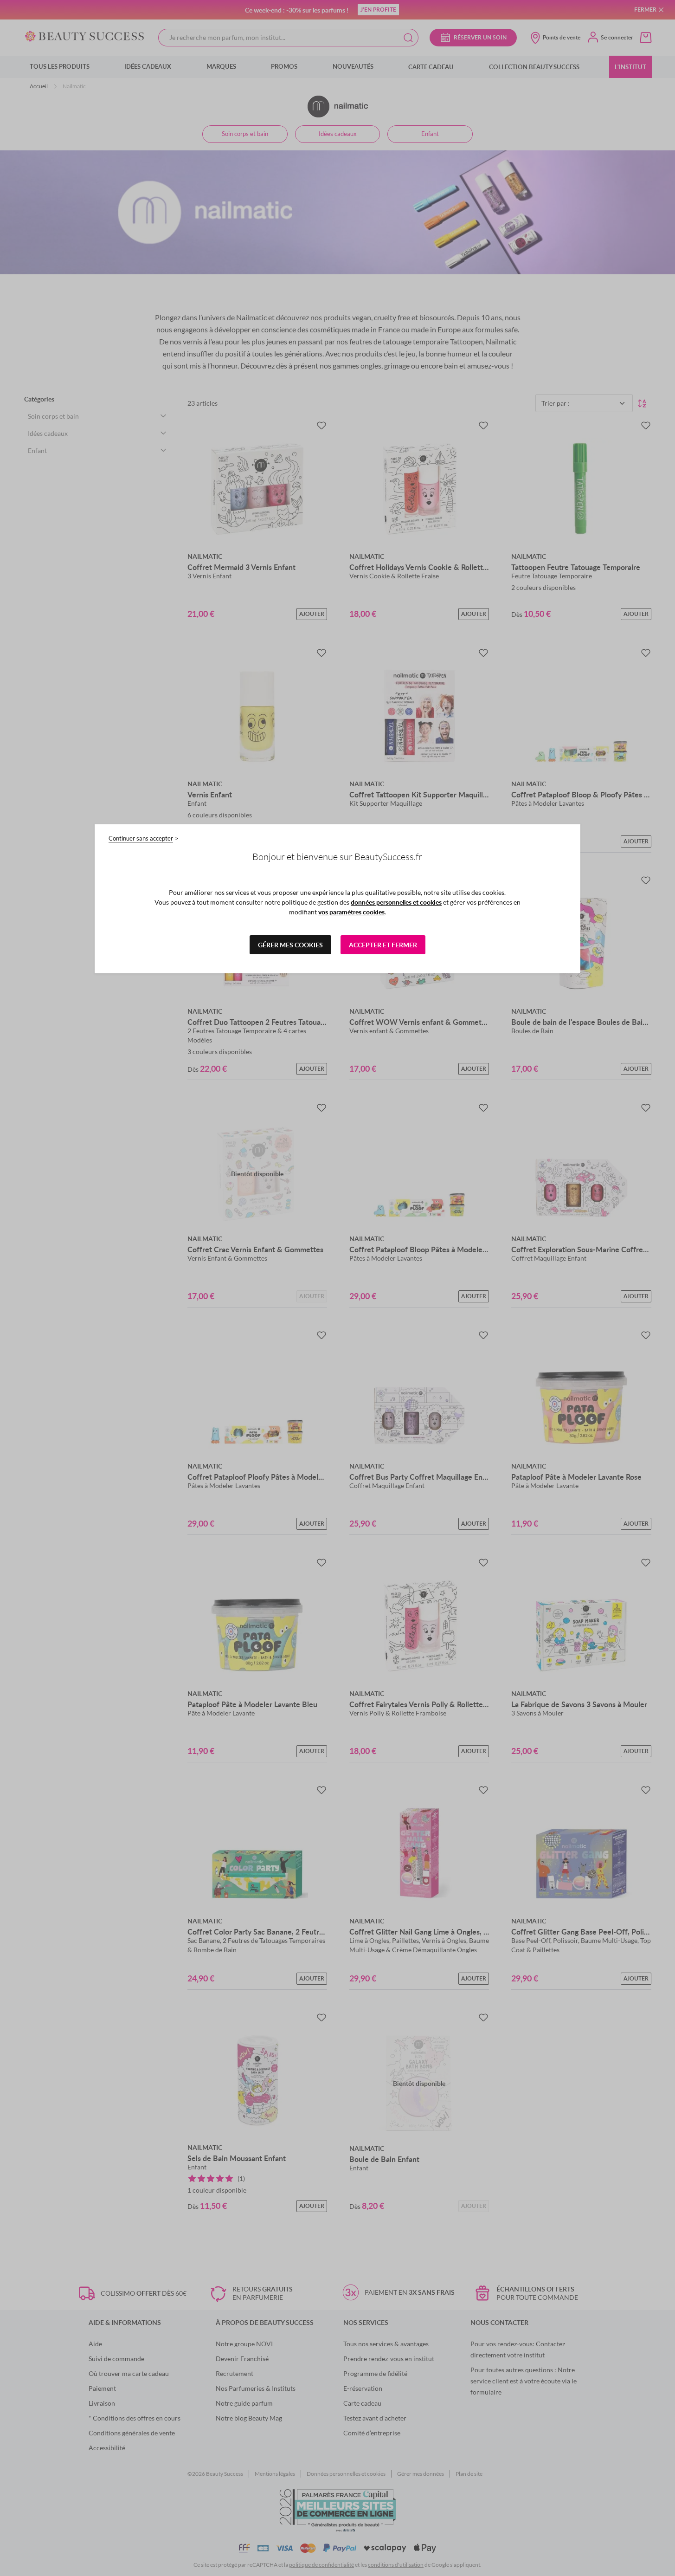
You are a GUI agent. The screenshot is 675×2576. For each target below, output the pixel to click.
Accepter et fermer (383, 945)
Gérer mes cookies (290, 945)
